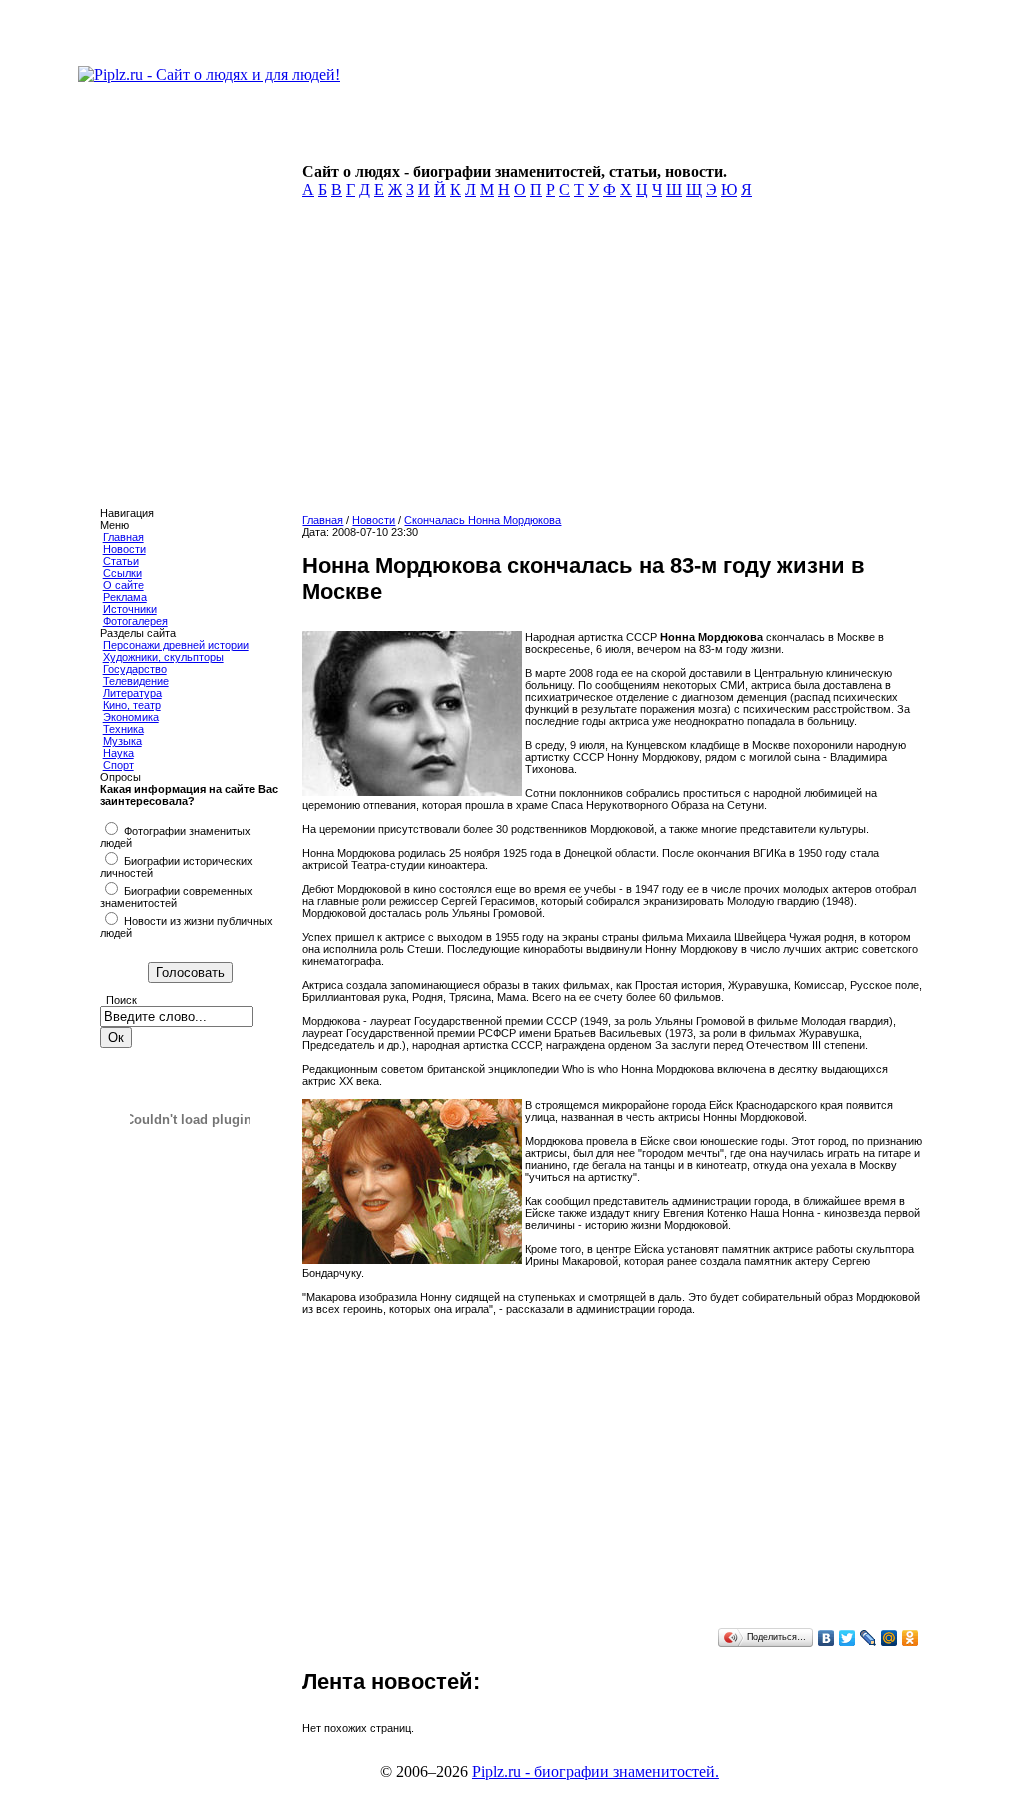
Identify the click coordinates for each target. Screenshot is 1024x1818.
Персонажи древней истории (176, 645)
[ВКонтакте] (826, 1638)
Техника (123, 729)
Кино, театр (132, 705)
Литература (132, 693)
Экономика (131, 717)
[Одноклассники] (910, 1638)
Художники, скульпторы (163, 657)
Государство (135, 669)
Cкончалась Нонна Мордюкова (482, 520)
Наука (118, 753)
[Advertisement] (609, 362)
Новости (124, 549)
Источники (130, 609)
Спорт (118, 765)
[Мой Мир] (889, 1638)
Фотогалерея (135, 621)
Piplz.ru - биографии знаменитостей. (595, 1771)
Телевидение (136, 681)
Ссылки (122, 573)
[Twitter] (847, 1638)
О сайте (123, 585)
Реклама (125, 597)
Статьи (121, 561)
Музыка (122, 741)
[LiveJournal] (868, 1638)
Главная (123, 537)
